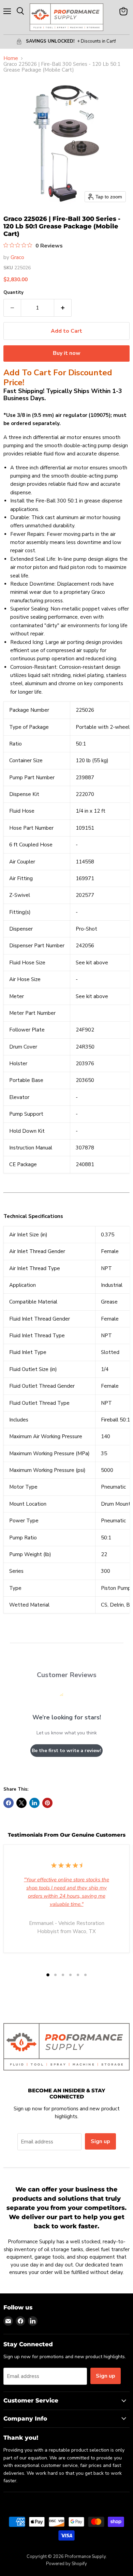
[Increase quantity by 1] (63, 308)
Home (11, 58)
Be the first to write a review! (66, 1751)
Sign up (100, 2141)
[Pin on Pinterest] (47, 1803)
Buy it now (67, 353)
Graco (17, 257)
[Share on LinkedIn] (34, 1803)
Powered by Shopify (66, 2564)
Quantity (13, 293)
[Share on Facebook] (9, 1803)
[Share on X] (21, 1803)
